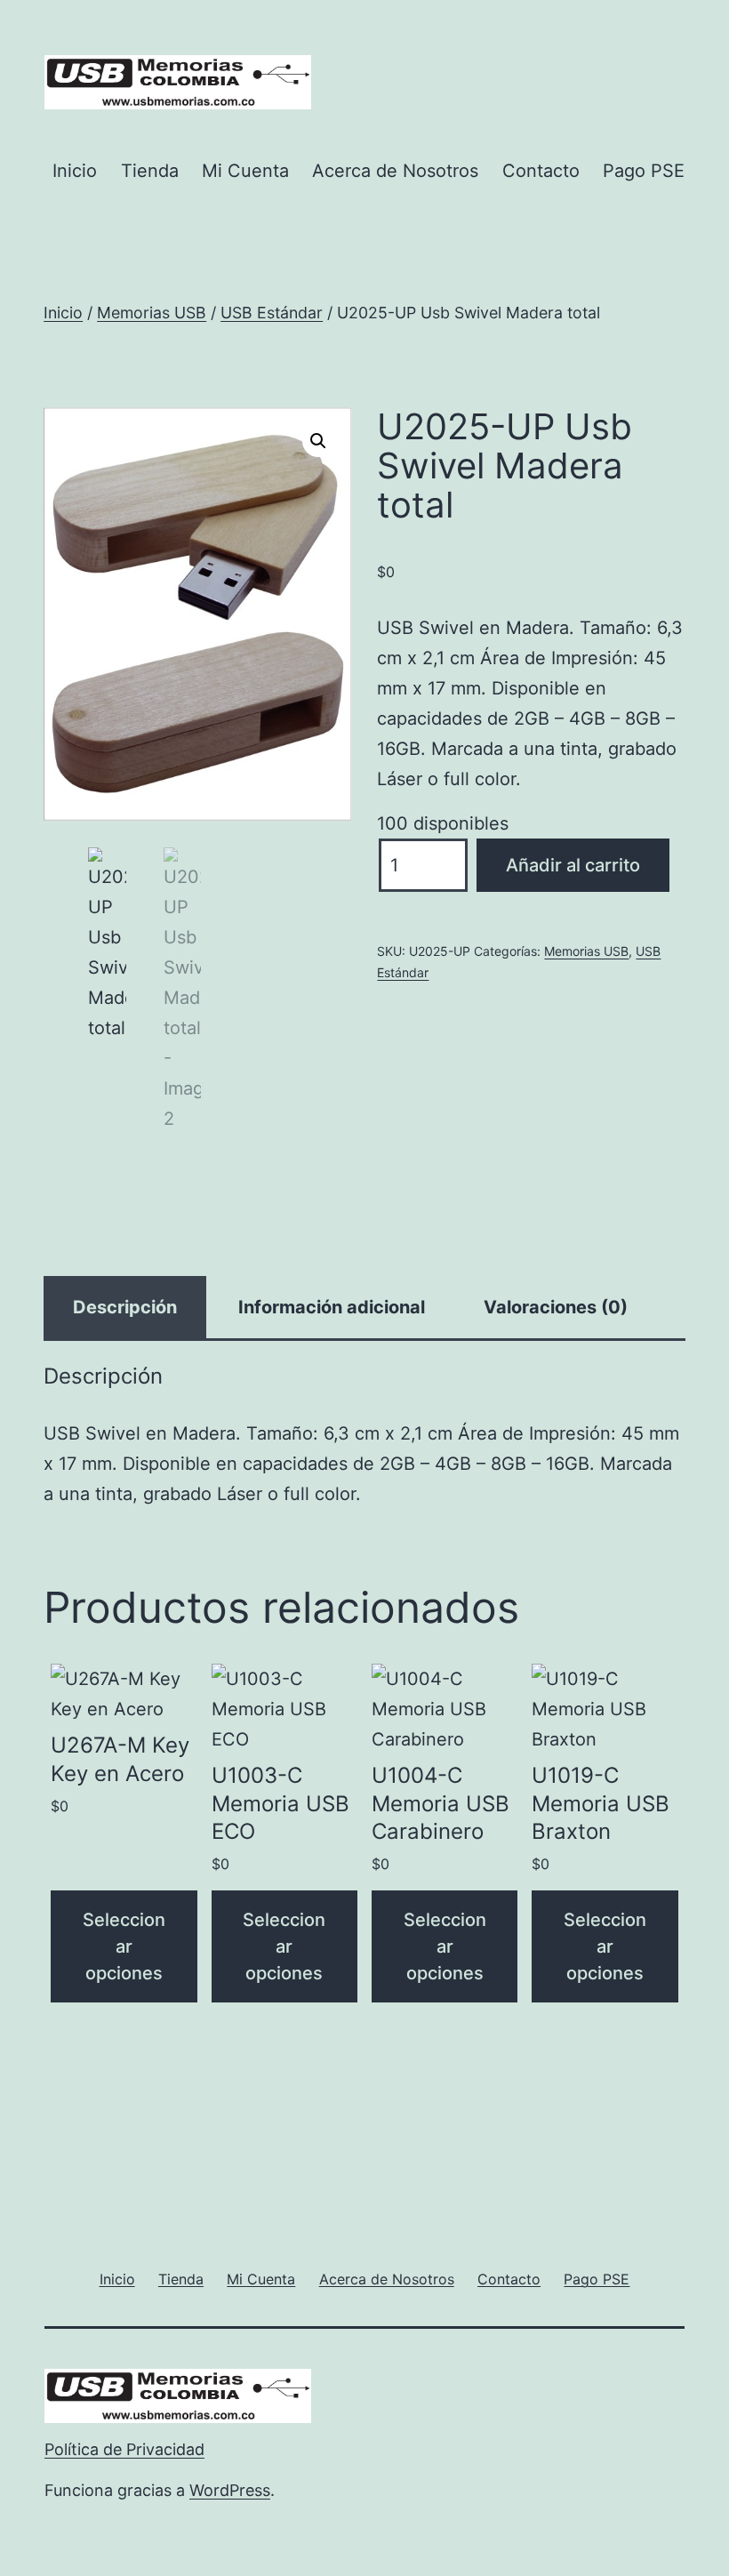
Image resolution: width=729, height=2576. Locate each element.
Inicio (75, 171)
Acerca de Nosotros (395, 171)
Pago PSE (644, 171)
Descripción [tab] (125, 1307)
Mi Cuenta (245, 171)
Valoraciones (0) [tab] (556, 1307)
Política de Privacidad (124, 2449)
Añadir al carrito (573, 865)
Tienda (150, 171)
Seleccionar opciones (124, 1946)
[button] (318, 441)
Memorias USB (152, 313)
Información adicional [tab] (332, 1307)
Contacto (541, 171)
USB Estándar (272, 313)
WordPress (230, 2490)
